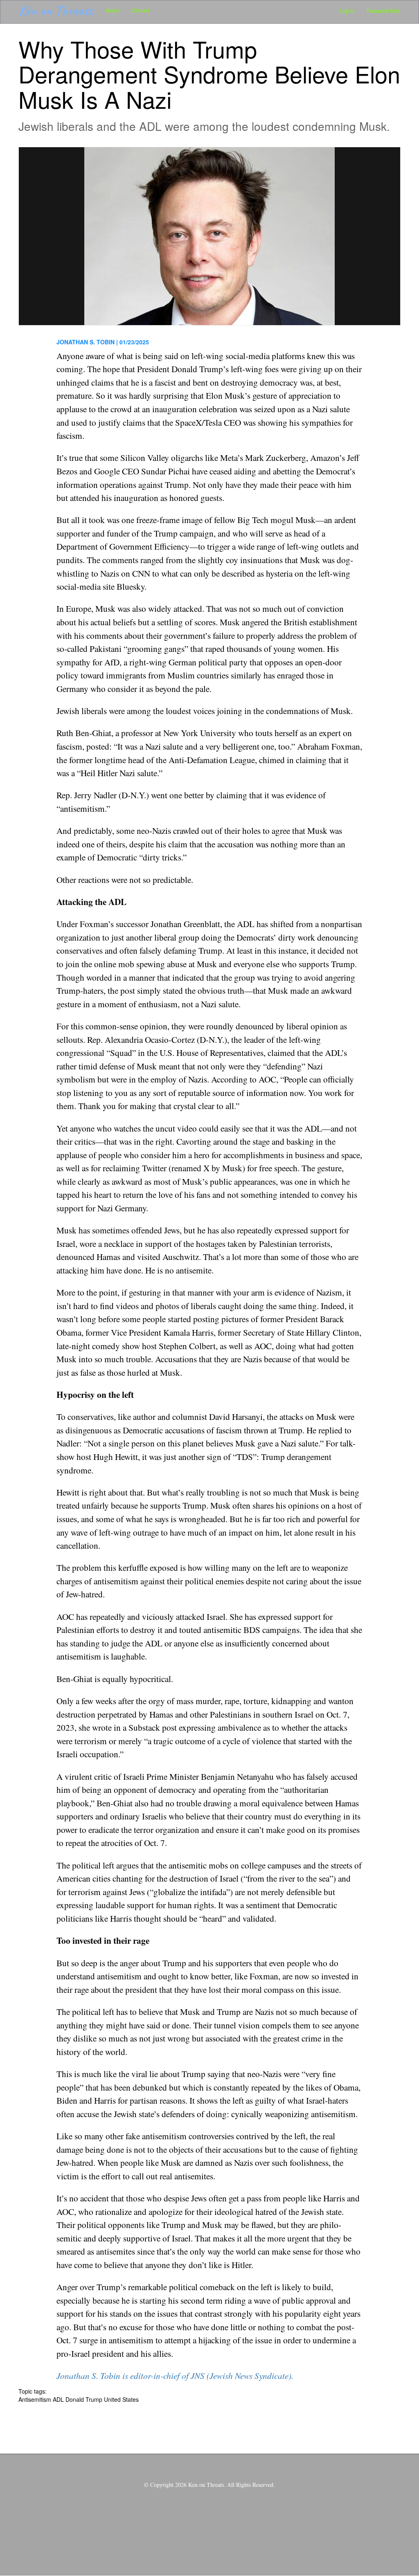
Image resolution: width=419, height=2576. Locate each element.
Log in (347, 11)
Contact (140, 10)
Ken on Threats (56, 10)
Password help (383, 11)
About (112, 10)
